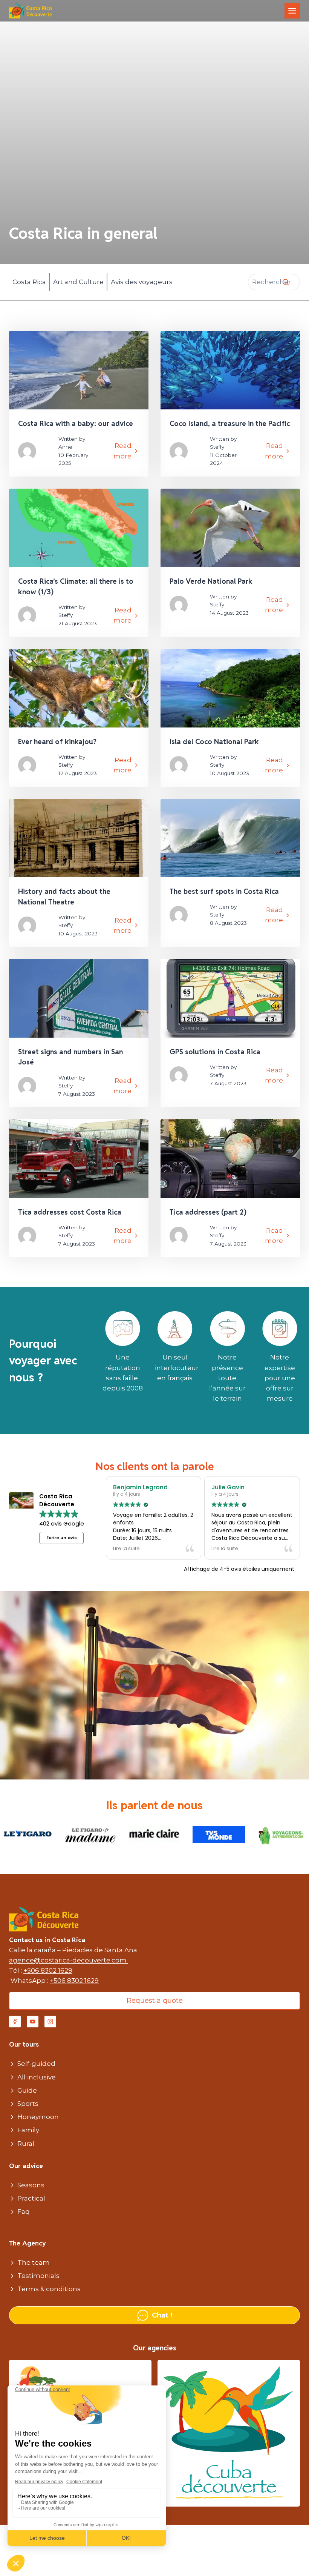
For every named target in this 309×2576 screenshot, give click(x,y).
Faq (24, 2212)
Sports (28, 2104)
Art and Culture (78, 282)
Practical (31, 2198)
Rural (26, 2144)
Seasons (31, 2185)
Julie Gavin (228, 1487)
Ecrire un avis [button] (62, 1538)
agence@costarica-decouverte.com (69, 1960)
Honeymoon (38, 2117)
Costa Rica (29, 282)
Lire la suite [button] (126, 1548)
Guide (27, 2090)
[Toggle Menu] (292, 11)
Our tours (24, 2044)
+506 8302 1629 (48, 1970)
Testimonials (38, 2276)
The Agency (28, 2243)
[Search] (286, 282)
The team (34, 2262)
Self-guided (36, 2064)
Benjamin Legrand (140, 1487)
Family (28, 2130)
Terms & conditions (49, 2289)
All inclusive (37, 2077)
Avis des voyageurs (142, 282)
